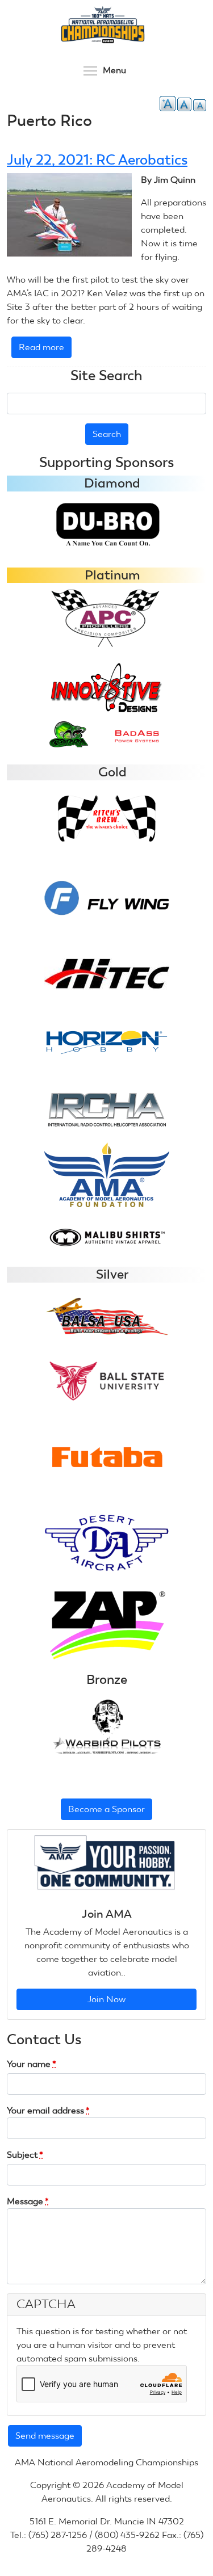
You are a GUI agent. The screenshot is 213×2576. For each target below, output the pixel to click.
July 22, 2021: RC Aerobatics (97, 160)
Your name (32, 2064)
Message (28, 2201)
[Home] (102, 25)
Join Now (106, 1999)
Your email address (48, 2110)
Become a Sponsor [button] (106, 1809)
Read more (45, 350)
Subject (25, 2155)
